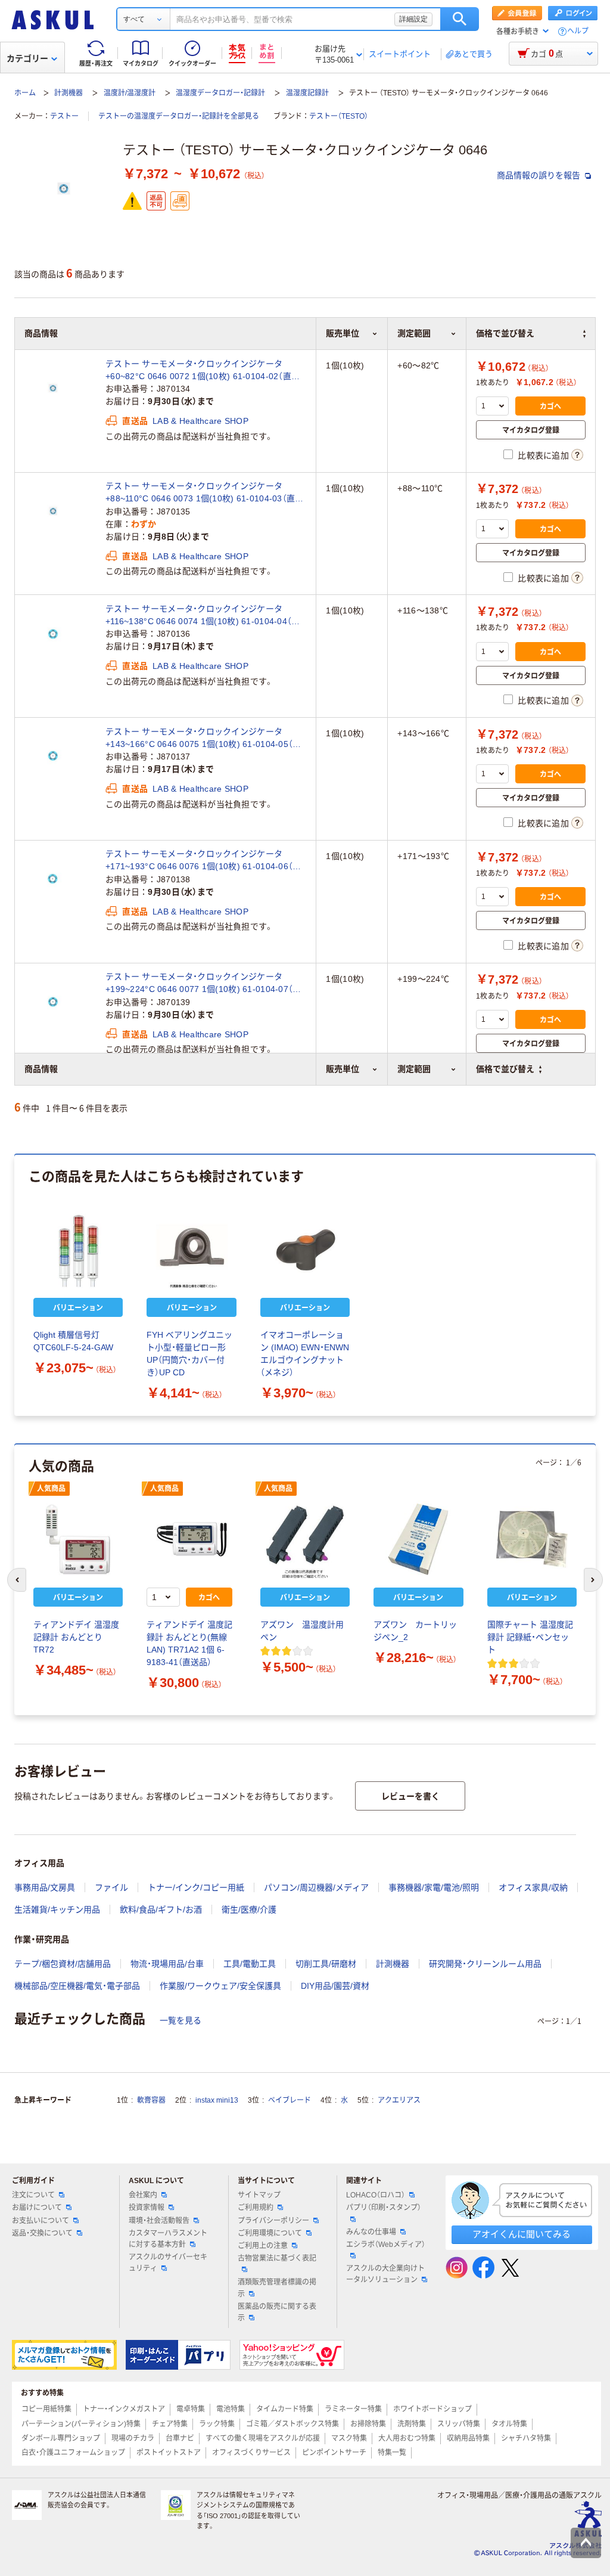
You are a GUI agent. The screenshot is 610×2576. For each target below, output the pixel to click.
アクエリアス (399, 2100)
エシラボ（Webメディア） (386, 2245)
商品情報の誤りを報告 (540, 175)
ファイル (111, 1887)
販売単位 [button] (343, 1069)
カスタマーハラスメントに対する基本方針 (168, 2239)
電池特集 (231, 2409)
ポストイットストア (169, 2453)
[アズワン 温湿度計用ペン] (305, 1539)
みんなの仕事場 (371, 2232)
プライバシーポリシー (273, 2221)
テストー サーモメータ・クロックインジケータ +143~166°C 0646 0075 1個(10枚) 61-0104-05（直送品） (203, 739)
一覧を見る (180, 2020)
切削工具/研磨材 (326, 1964)
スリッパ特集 (459, 2424)
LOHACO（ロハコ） (376, 2195)
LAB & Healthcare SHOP (200, 421)
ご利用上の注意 (263, 2246)
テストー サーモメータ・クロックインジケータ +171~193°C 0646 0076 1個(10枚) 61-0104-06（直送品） (203, 861)
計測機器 (69, 93)
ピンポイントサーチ (334, 2453)
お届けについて (37, 2208)
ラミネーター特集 (353, 2409)
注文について (33, 2195)
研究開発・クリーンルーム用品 (485, 1964)
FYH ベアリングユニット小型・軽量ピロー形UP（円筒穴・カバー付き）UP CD (189, 1354)
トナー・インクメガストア (124, 2409)
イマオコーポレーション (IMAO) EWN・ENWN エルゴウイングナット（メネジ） (305, 1354)
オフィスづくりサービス (251, 2453)
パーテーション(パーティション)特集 (81, 2424)
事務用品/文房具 (45, 1887)
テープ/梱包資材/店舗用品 (63, 1964)
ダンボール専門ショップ (61, 2438)
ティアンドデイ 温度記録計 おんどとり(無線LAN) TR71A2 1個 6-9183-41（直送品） (189, 1643)
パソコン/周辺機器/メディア (316, 1887)
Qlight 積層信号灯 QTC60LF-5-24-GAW (73, 1341)
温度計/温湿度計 (130, 93)
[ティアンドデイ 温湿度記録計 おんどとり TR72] (78, 1539)
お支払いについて (41, 2221)
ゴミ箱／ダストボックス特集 (292, 2424)
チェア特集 (170, 2424)
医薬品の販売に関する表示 (277, 2312)
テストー (64, 116)
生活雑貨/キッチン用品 (57, 1909)
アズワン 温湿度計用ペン (302, 1631)
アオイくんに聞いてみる (522, 2234)
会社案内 (143, 2195)
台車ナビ (180, 2438)
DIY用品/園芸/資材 (335, 1986)
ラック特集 (217, 2424)
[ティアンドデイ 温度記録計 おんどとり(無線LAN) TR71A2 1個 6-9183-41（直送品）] (191, 1539)
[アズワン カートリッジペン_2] (418, 1539)
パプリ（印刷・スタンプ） (384, 2208)
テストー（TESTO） (339, 116)
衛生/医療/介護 (249, 1909)
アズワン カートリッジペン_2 (415, 1631)
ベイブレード (290, 2100)
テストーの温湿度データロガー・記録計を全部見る (179, 116)
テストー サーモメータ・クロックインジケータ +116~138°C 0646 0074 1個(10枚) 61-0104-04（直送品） (203, 616)
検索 (460, 19)
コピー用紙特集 (46, 2409)
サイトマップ (259, 2195)
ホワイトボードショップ (432, 2409)
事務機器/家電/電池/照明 (434, 1887)
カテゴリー (27, 58)
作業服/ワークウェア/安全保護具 (220, 1986)
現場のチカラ (133, 2438)
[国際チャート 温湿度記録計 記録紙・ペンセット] (532, 1539)
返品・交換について (42, 2233)
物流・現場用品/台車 (167, 1964)
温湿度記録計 (307, 93)
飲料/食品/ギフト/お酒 (161, 1909)
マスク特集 (349, 2438)
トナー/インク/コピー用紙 (196, 1887)
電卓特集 (191, 2409)
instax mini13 (217, 2100)
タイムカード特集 (285, 2409)
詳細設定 (413, 19)
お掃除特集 (368, 2424)
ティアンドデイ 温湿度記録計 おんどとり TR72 (76, 1637)
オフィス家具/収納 (533, 1887)
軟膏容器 (151, 2100)
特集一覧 (392, 2453)
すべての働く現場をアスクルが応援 (263, 2438)
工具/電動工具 (250, 1964)
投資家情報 (147, 2208)
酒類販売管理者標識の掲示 (277, 2288)
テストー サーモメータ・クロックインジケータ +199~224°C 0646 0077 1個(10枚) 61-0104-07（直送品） (203, 984)
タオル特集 (509, 2424)
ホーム (25, 93)
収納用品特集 (468, 2438)
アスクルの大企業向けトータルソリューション (385, 2274)
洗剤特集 (412, 2424)
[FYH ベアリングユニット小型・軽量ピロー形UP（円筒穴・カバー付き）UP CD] (191, 1250)
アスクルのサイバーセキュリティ (168, 2263)
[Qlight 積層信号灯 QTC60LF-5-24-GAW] (78, 1250)
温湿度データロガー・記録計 (220, 93)
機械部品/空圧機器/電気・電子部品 (77, 1986)
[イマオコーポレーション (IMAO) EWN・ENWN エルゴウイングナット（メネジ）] (305, 1250)
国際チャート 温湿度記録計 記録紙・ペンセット (530, 1637)
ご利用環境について (270, 2233)
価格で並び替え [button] (505, 1069)
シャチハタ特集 (526, 2438)
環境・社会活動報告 (159, 2221)
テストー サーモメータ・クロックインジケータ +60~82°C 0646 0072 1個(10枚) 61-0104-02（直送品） (203, 371)
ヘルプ (578, 31)
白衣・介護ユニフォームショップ (73, 2453)
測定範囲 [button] (414, 1069)
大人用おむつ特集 (407, 2438)
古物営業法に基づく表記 (277, 2258)
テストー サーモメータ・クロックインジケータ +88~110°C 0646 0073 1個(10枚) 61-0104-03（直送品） (204, 493)
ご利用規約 (256, 2208)
